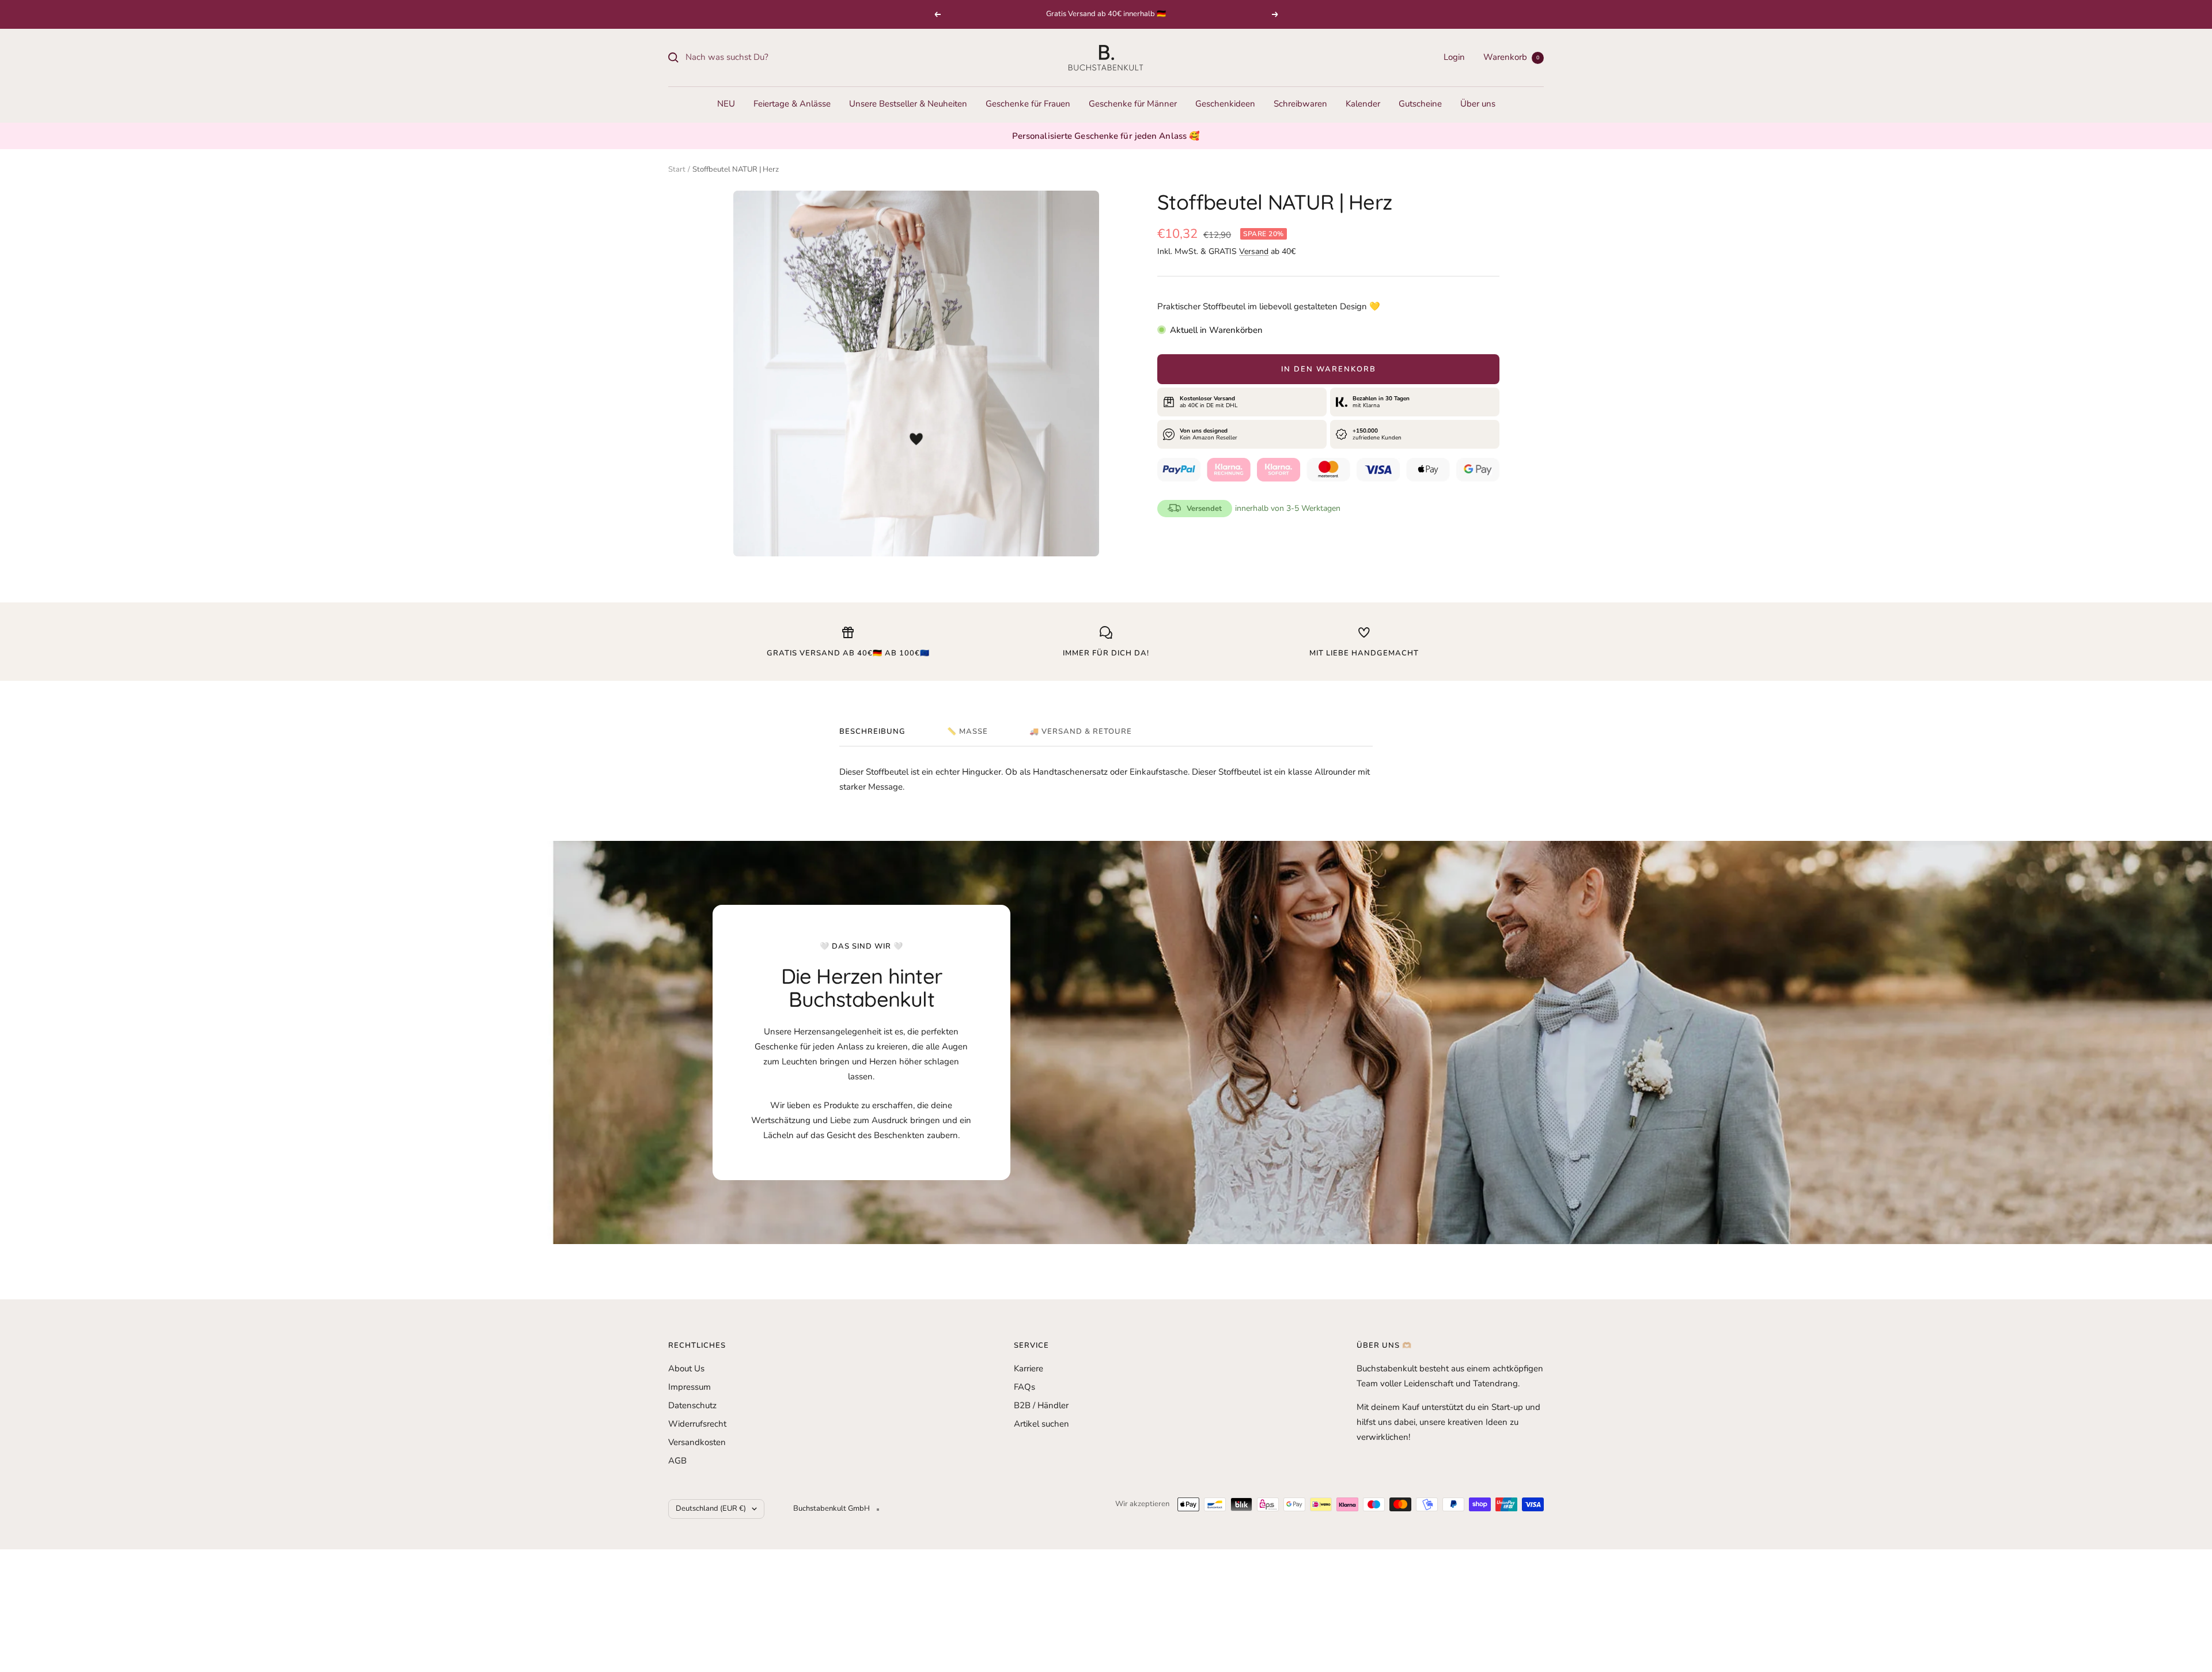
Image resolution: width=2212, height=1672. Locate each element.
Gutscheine (1420, 104)
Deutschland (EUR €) (711, 1508)
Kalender (1363, 104)
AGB (677, 1461)
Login (1454, 57)
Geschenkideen (1225, 104)
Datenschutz (692, 1405)
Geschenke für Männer (1133, 104)
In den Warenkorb (1329, 369)
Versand (1254, 251)
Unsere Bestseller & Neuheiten (908, 104)
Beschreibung (872, 732)
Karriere (1029, 1368)
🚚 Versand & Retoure (1081, 732)
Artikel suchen (1041, 1424)
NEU (726, 104)
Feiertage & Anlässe (792, 104)
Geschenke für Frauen (1028, 104)
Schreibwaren (1300, 104)
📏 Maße (967, 732)
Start (677, 169)
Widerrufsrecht (697, 1424)
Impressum (690, 1387)
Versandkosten (697, 1442)
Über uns (1478, 104)
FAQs (1024, 1387)
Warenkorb (1511, 57)
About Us (686, 1368)
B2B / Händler (1041, 1405)
